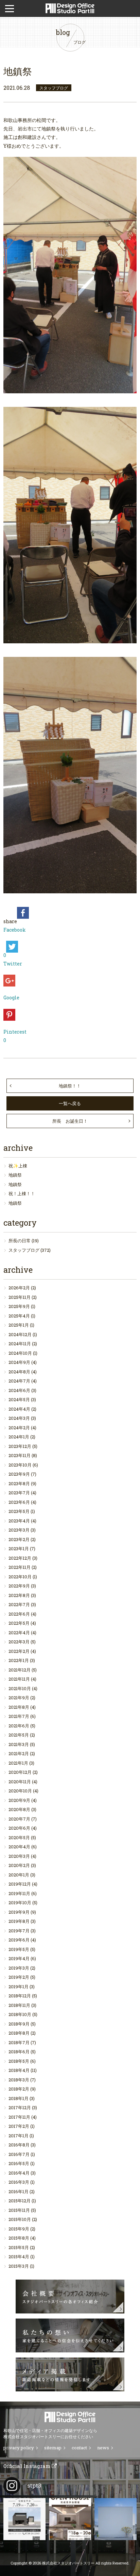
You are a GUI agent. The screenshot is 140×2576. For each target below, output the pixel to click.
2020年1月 (19, 1875)
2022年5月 (19, 1623)
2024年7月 (19, 1381)
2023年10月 (20, 1465)
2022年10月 (20, 1577)
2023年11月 (20, 1455)
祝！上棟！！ (22, 1193)
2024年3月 (19, 1418)
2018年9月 (19, 2024)
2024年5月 (19, 1399)
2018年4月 (19, 2070)
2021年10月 (20, 1688)
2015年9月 (19, 2229)
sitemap (53, 2448)
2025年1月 (19, 1325)
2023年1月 (19, 1549)
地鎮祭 (15, 1175)
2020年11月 (20, 1782)
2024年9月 (19, 1362)
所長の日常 (20, 1241)
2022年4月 (19, 1633)
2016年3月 (19, 2182)
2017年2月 (19, 2126)
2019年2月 (19, 1977)
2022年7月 (19, 1604)
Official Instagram (28, 2466)
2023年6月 (19, 1502)
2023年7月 (19, 1493)
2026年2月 (19, 1288)
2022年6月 (19, 1614)
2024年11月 (20, 1344)
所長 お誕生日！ (70, 1121)
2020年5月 (19, 1837)
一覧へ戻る (70, 1103)
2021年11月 (19, 1679)
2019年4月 (19, 1958)
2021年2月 (19, 1753)
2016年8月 (19, 2145)
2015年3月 (19, 2266)
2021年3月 (19, 1744)
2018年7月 (19, 2042)
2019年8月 (19, 1921)
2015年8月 (19, 2238)
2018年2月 (19, 2089)
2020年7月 (19, 1819)
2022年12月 (20, 1558)
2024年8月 (19, 1372)
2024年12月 (20, 1334)
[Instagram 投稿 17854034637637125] (116, 2519)
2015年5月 (19, 2247)
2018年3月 (19, 2080)
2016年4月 (19, 2173)
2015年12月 (20, 2201)
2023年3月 (19, 1530)
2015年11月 (19, 2210)
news (103, 2448)
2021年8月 (19, 1707)
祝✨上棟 (18, 1166)
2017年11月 (19, 2117)
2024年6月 (19, 1390)
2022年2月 (19, 1651)
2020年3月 (19, 1856)
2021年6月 (19, 1726)
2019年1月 (19, 1987)
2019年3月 (19, 1968)
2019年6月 (19, 1940)
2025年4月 (19, 1316)
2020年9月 (19, 1800)
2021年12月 (20, 1670)
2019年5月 (19, 1949)
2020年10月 (20, 1791)
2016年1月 (19, 2191)
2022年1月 (19, 1660)
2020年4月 (19, 1847)
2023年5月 (19, 1511)
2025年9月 (19, 1306)
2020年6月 (19, 1828)
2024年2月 (19, 1428)
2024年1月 (19, 1437)
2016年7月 (19, 2154)
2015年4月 (19, 2257)
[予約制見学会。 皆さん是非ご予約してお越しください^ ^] (70, 2519)
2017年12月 (20, 2107)
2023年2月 (19, 1539)
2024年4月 (19, 1409)
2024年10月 (20, 1353)
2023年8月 (19, 1483)
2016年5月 (19, 2163)
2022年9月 (19, 1586)
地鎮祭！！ (70, 1086)
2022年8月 (19, 1595)
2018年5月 (19, 2061)
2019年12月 (20, 1884)
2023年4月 (19, 1521)
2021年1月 (18, 1763)
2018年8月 (19, 2033)
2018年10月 (20, 2014)
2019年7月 (19, 1931)
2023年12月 (20, 1446)
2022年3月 (19, 1642)
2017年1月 (19, 2136)
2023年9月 (19, 1474)
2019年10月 (20, 1903)
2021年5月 (19, 1735)
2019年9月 (19, 1912)
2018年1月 (19, 2098)
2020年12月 (20, 1772)
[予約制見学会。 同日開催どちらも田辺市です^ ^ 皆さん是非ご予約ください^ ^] (24, 2519)
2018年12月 (20, 1996)
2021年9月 (19, 1698)
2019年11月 (19, 1893)
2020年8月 (19, 1809)
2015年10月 (20, 2219)
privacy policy (19, 2448)
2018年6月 (19, 2052)
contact (79, 2448)
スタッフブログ (24, 1250)
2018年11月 (19, 2005)
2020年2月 (19, 1865)
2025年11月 (20, 1297)
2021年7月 (19, 1716)
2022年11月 (20, 1567)
